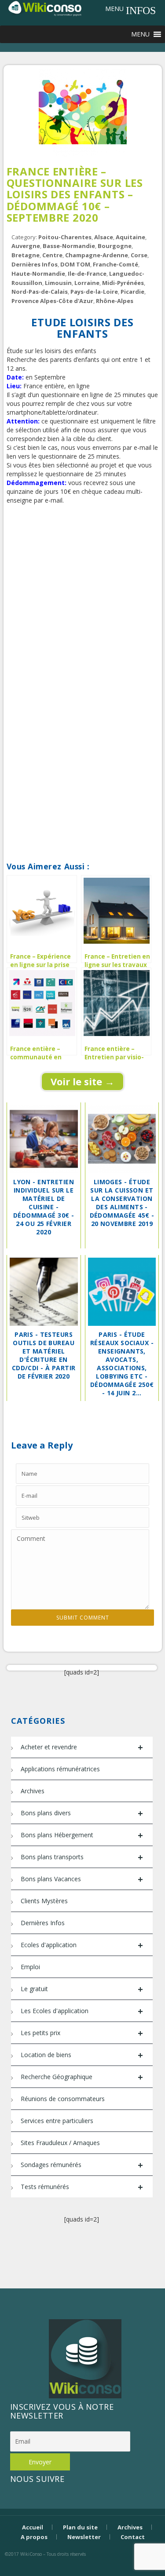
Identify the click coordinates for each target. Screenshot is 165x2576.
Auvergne (26, 246)
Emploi (30, 1967)
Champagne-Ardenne (97, 255)
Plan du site (80, 2527)
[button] (114, 9)
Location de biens (82, 2055)
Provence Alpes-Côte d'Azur (52, 301)
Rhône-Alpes (115, 301)
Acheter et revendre (82, 1747)
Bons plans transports (82, 1857)
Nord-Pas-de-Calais (40, 292)
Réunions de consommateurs (63, 2099)
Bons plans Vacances (82, 1879)
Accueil (33, 2527)
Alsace (104, 237)
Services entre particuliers (57, 2121)
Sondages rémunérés (82, 2165)
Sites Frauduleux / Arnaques (60, 2143)
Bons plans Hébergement (82, 1835)
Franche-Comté (115, 264)
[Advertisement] (82, 598)
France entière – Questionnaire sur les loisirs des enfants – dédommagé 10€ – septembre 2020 (75, 195)
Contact (133, 2537)
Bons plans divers (82, 1813)
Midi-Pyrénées (123, 283)
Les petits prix (82, 2033)
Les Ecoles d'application (82, 2011)
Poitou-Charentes (65, 237)
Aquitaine (130, 237)
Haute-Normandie (38, 274)
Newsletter (84, 2537)
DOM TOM (75, 264)
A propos (34, 2537)
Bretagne (26, 255)
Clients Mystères (44, 1901)
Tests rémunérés (82, 2187)
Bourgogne (115, 246)
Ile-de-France (87, 274)
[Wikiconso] (44, 8)
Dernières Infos (35, 264)
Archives (33, 1791)
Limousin (58, 283)
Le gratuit (82, 1989)
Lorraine (87, 283)
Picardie (132, 292)
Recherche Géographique (82, 2077)
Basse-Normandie (69, 246)
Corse (139, 255)
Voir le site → (82, 1081)
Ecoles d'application (82, 1945)
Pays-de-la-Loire (94, 292)
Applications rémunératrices (60, 1769)
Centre (52, 255)
